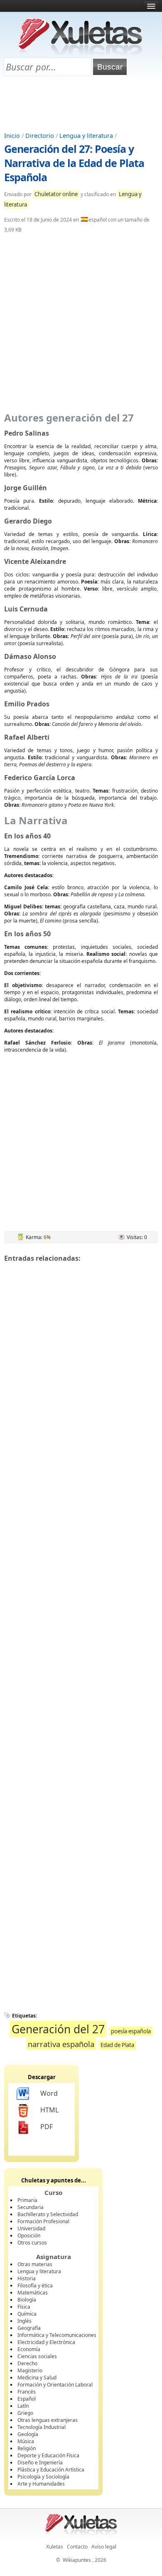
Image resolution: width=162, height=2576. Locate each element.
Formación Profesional (43, 2221)
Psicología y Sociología (43, 2477)
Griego (25, 2413)
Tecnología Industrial (42, 2427)
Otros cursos (32, 2243)
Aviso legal (104, 2547)
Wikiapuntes (77, 2560)
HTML (49, 2110)
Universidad (31, 2228)
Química (27, 2314)
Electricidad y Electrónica (46, 2342)
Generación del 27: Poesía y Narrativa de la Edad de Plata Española (74, 163)
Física (24, 2307)
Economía (29, 2349)
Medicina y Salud (37, 2378)
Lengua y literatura (86, 136)
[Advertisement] (81, 105)
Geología (28, 2434)
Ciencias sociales (37, 2356)
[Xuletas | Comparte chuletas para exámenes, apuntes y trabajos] (80, 53)
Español (27, 2399)
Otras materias (35, 2264)
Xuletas (55, 2547)
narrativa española (61, 2044)
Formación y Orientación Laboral (55, 2385)
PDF (47, 2127)
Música (26, 2441)
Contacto (77, 2547)
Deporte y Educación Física (48, 2455)
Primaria (27, 2200)
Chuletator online (56, 194)
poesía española (131, 2031)
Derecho (27, 2363)
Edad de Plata (117, 2045)
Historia (27, 2278)
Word (49, 2093)
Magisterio (30, 2370)
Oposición (29, 2236)
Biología (27, 2300)
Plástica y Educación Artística (51, 2470)
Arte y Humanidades (41, 2484)
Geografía (29, 2328)
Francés (27, 2392)
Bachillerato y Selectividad (48, 2214)
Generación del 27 (58, 2029)
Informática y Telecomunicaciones (57, 2335)
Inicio (12, 136)
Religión (27, 2448)
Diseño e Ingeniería (40, 2463)
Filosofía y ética (35, 2285)
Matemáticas (33, 2293)
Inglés (25, 2321)
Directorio (40, 136)
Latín (23, 2406)
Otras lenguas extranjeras (48, 2420)
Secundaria (31, 2207)
